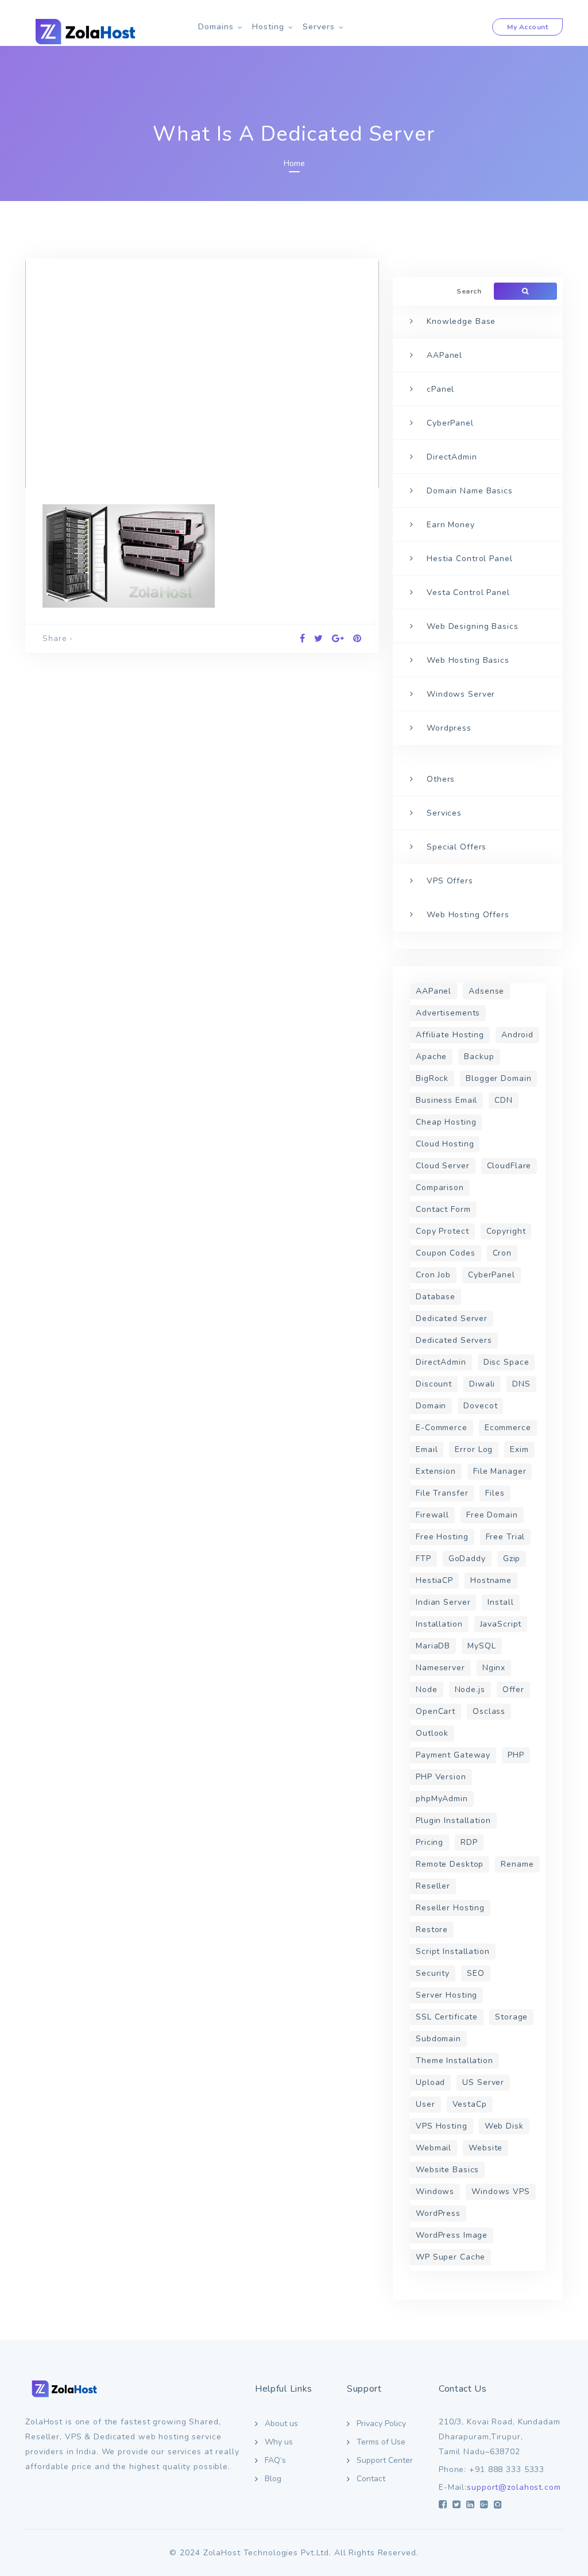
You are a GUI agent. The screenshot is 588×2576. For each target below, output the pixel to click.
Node (427, 1689)
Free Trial (506, 1537)
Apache (431, 1057)
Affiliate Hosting (450, 1035)
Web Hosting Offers (468, 915)
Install (500, 1602)
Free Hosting (442, 1537)
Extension (436, 1471)
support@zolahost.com (514, 2487)
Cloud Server (443, 1166)
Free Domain (492, 1515)
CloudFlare (509, 1166)
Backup (479, 1057)
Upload (430, 2082)
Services (444, 813)
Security (433, 1973)
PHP (516, 1755)
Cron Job (433, 1275)
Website (486, 2148)
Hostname (491, 1580)
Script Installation (453, 1951)
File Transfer (442, 1493)
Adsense (486, 991)
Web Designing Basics (473, 626)
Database (436, 1297)
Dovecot (480, 1406)
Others (441, 779)
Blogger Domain (498, 1078)
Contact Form (443, 1209)
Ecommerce (508, 1428)
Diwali (482, 1384)
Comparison (440, 1187)
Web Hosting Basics (468, 660)
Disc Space (506, 1362)
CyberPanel (450, 423)
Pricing (430, 1842)
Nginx (494, 1668)
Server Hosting (446, 1995)
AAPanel (444, 355)
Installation (439, 1624)
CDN (504, 1100)
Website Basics (447, 2170)
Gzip (512, 1559)
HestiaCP (434, 1580)
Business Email (446, 1100)
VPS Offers (450, 881)
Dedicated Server (452, 1318)
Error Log (474, 1449)
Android (517, 1035)
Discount (434, 1384)
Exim (519, 1449)
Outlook (432, 1733)
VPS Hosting (442, 2126)
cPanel (440, 389)
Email (427, 1449)
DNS (521, 1384)
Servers (319, 27)
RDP (469, 1842)
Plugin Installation (453, 1820)
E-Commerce (442, 1428)
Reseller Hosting (450, 1908)
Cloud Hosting (445, 1144)
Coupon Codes (446, 1253)
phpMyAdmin (442, 1799)
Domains (216, 27)
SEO (476, 1973)
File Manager (500, 1471)
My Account (527, 27)
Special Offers (457, 847)
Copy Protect (442, 1231)
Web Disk (504, 2126)
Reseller (433, 1886)
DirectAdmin (452, 457)
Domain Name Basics (470, 491)
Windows (435, 2191)
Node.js (470, 1689)
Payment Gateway (453, 1755)
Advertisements (448, 1013)
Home (294, 163)
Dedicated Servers (454, 1340)
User (425, 2104)
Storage (511, 2017)
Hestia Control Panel (470, 559)
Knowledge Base (461, 321)
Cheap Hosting (446, 1122)
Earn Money (451, 525)
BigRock (432, 1078)
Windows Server (461, 694)
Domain (431, 1406)
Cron (502, 1253)
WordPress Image (452, 2235)
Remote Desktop (450, 1864)
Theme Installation (454, 2061)
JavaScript (501, 1624)
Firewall (432, 1515)
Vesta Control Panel (468, 592)
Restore (432, 1930)
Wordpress (449, 728)
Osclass (489, 1711)
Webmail (434, 2148)
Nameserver (440, 1668)
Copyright (506, 1231)
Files (495, 1493)
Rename (517, 1864)
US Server (483, 2082)
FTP (423, 1559)
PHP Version (441, 1777)
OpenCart (436, 1711)
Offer (513, 1689)
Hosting (268, 27)
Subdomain (438, 2039)
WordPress (438, 2213)
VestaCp (470, 2104)
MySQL (481, 1646)
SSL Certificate (447, 2017)
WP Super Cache (450, 2257)
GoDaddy (467, 1559)
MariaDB (433, 1646)
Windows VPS (501, 2191)
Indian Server (443, 1602)
